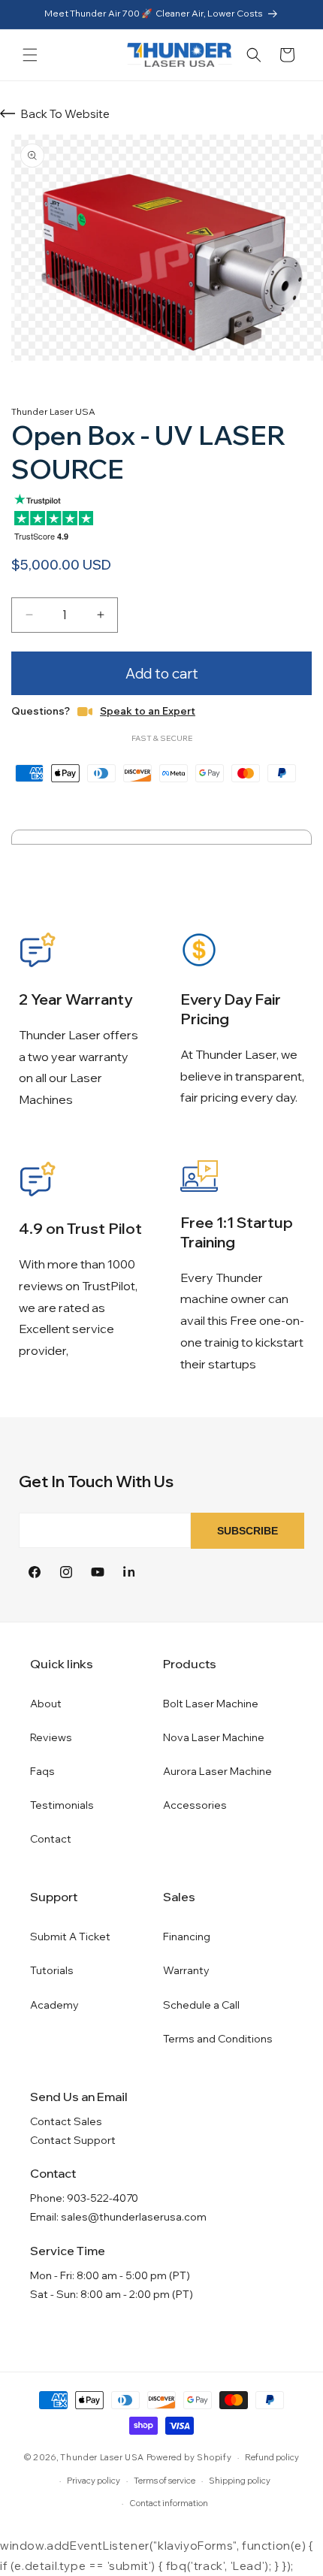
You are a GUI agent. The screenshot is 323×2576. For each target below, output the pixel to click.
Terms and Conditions (218, 2039)
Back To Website (65, 114)
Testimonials (62, 1805)
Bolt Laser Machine (211, 1704)
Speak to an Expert (148, 711)
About (46, 1704)
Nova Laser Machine (214, 1737)
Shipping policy (240, 2481)
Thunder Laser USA (102, 2457)
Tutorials (52, 1970)
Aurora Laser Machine (217, 1771)
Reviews (51, 1737)
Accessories (195, 1805)
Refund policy (272, 2457)
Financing (187, 1937)
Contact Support (73, 2140)
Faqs (42, 1771)
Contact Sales (66, 2121)
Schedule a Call (201, 2005)
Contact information (169, 2503)
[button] (30, 55)
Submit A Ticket (70, 1937)
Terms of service (165, 2481)
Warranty (186, 1970)
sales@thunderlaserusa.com (134, 2217)
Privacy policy (94, 2481)
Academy (54, 2005)
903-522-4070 (103, 2198)
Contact (51, 1839)
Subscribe (248, 1531)
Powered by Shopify (189, 2457)
